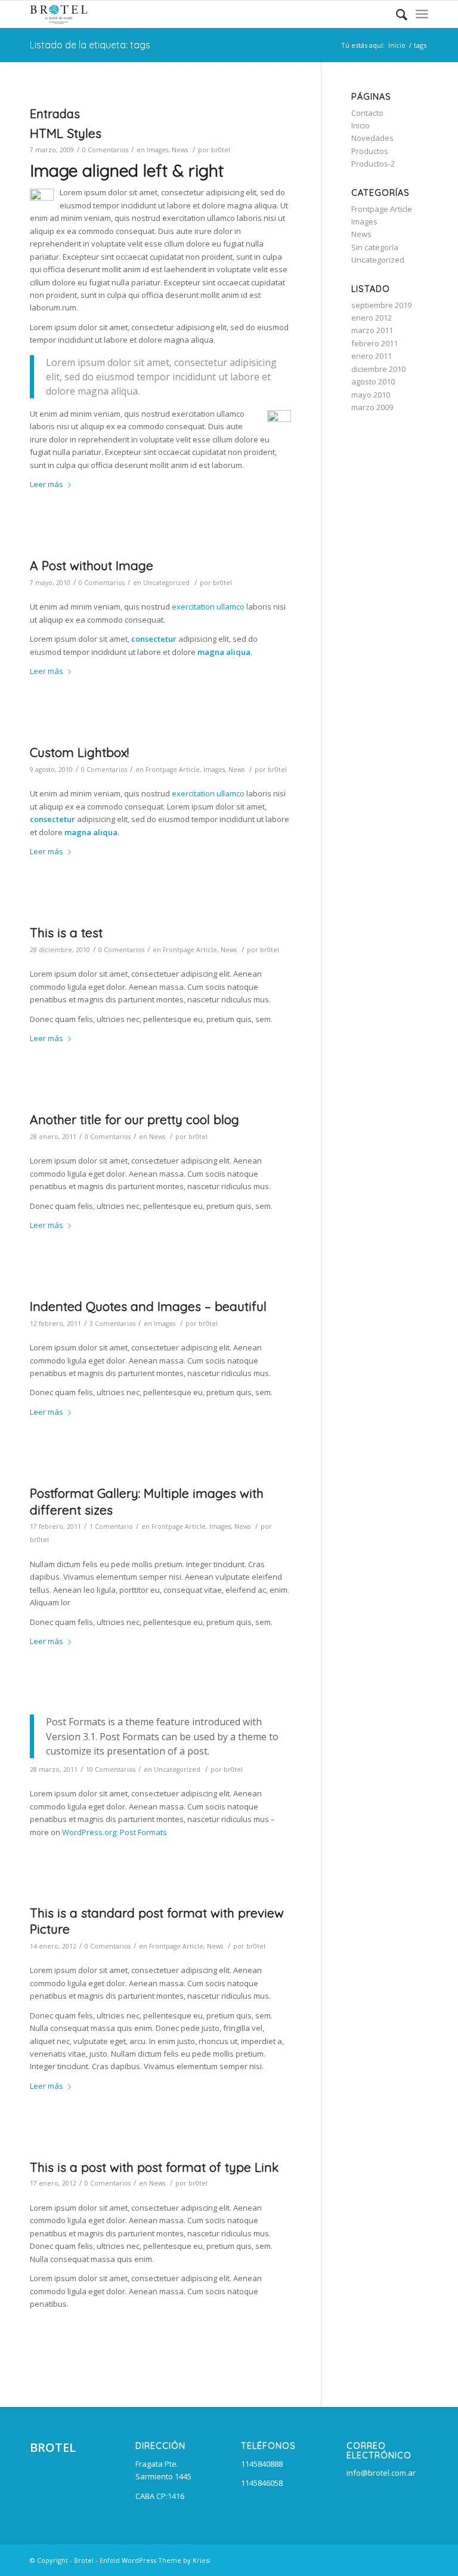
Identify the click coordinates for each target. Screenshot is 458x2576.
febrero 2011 (375, 343)
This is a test (66, 932)
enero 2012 (372, 318)
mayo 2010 (371, 395)
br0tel (221, 150)
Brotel (84, 2560)
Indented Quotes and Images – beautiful (148, 1306)
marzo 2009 (372, 407)
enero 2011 (372, 356)
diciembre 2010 (378, 369)
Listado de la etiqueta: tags (90, 45)
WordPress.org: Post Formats (114, 1832)
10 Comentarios (111, 1769)
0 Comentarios (105, 150)
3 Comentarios (112, 1324)
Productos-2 (373, 164)
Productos (370, 151)
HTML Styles (66, 133)
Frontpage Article (173, 770)
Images (157, 150)
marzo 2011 (372, 330)
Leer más (47, 484)
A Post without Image (92, 565)
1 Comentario (111, 1526)
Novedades (372, 138)
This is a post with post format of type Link (154, 2167)
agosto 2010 (373, 381)
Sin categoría (375, 247)
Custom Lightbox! (79, 752)
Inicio (397, 45)
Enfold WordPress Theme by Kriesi (155, 2560)
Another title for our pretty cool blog (134, 1119)
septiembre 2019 (381, 305)
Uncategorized (166, 583)
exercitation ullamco (208, 607)
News (180, 150)
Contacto (367, 113)
